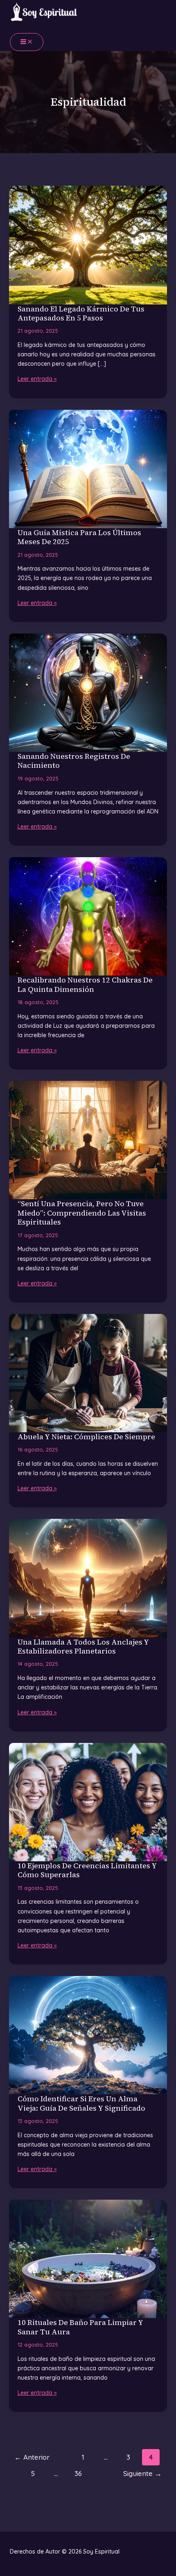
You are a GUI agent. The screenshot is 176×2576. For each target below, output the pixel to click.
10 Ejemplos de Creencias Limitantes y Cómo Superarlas (87, 1870)
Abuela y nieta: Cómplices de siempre (86, 1437)
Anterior (32, 2457)
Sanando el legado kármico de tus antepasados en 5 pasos (81, 313)
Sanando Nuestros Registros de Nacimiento (74, 761)
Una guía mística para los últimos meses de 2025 (79, 537)
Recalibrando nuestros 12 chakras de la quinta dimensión (85, 985)
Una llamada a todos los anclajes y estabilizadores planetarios (83, 1647)
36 (78, 2473)
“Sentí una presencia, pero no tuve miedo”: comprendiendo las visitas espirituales (82, 1213)
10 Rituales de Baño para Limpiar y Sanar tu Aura (80, 2327)
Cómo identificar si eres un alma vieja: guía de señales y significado (81, 2103)
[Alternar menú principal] (27, 42)
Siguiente (142, 2473)
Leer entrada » (37, 379)
